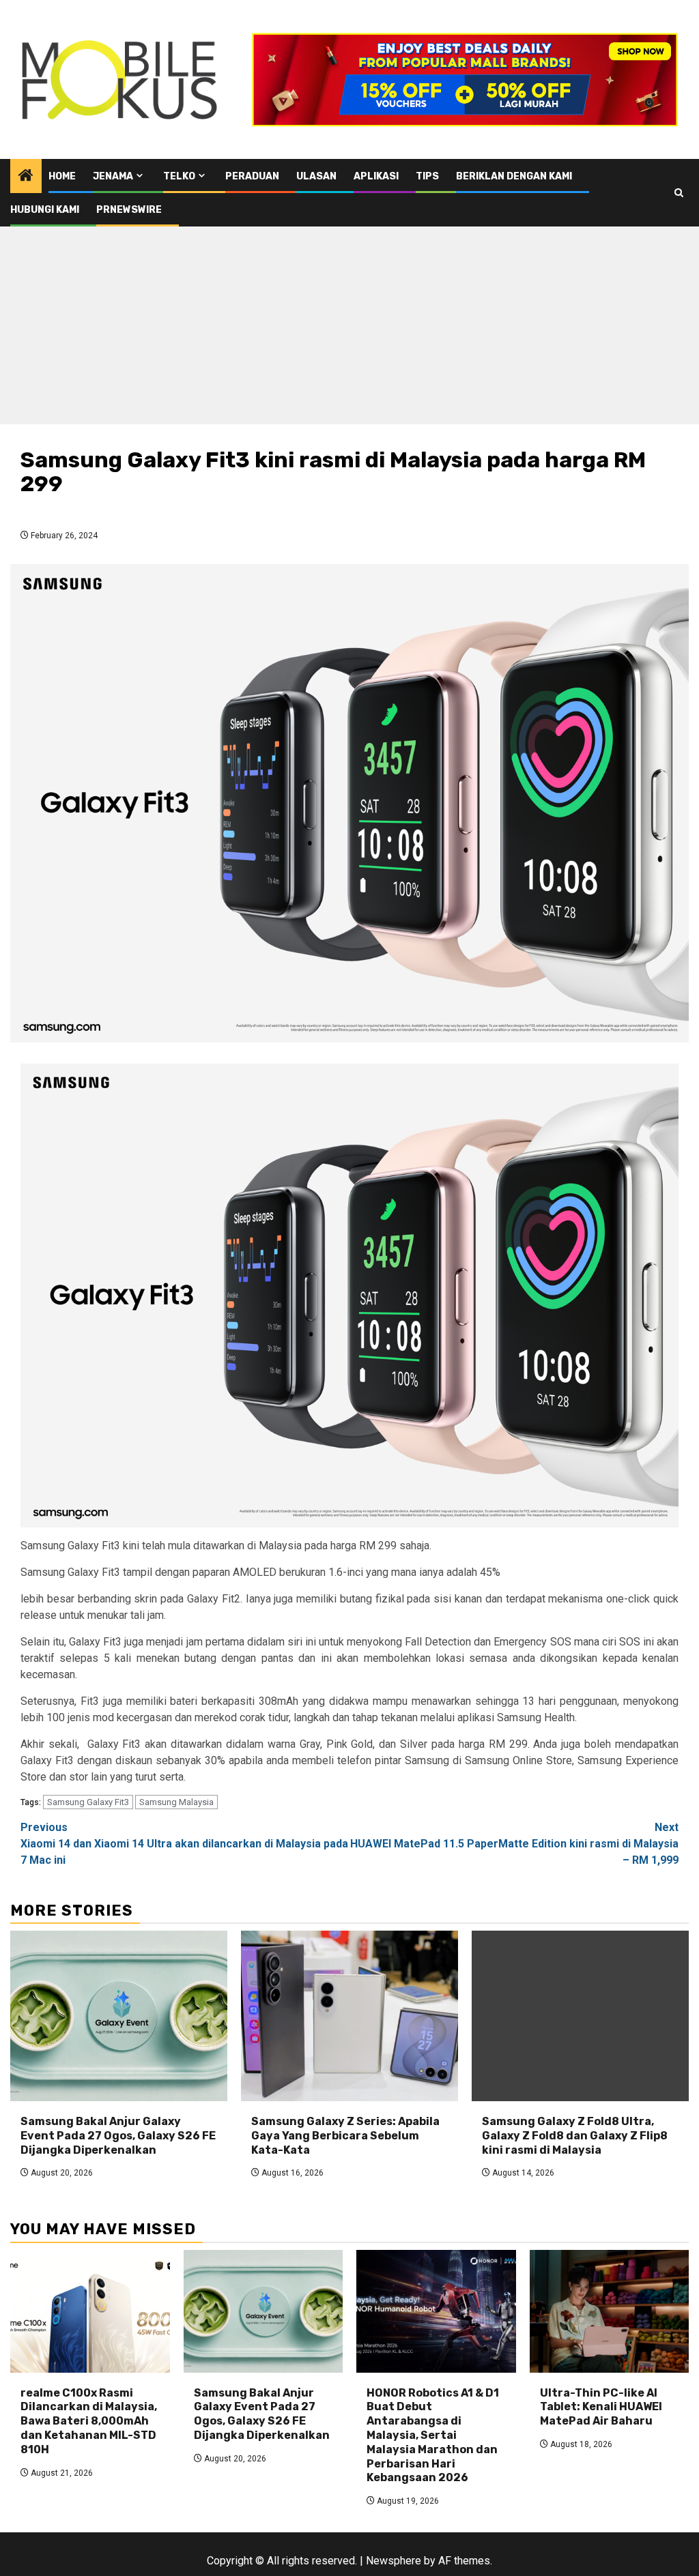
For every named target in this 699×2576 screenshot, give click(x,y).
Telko (179, 176)
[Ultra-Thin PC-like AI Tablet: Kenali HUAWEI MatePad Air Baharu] (610, 2311)
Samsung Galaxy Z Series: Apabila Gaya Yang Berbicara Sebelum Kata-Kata (345, 2136)
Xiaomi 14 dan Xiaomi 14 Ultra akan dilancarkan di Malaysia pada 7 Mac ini (184, 1844)
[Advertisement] (349, 329)
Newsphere (394, 2561)
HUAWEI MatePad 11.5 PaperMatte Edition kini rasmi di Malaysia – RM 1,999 (514, 1844)
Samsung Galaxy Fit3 (88, 1802)
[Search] (679, 193)
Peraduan (252, 176)
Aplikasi (376, 176)
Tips (427, 176)
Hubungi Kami (45, 210)
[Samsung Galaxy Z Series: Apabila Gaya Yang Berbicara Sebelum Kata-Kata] (349, 2016)
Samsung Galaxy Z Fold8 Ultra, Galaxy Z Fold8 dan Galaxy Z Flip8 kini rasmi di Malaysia (575, 2136)
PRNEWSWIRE (129, 210)
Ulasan (316, 176)
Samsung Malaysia (176, 1802)
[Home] (26, 177)
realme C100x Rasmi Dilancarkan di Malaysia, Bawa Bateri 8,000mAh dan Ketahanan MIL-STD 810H (89, 2421)
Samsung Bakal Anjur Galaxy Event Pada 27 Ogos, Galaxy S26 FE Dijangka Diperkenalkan (118, 2136)
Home (62, 176)
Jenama (113, 176)
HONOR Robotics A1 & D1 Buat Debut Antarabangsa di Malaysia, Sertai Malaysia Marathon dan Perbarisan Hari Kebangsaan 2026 (433, 2435)
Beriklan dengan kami (514, 176)
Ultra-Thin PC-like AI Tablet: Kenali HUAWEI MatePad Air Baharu (601, 2407)
